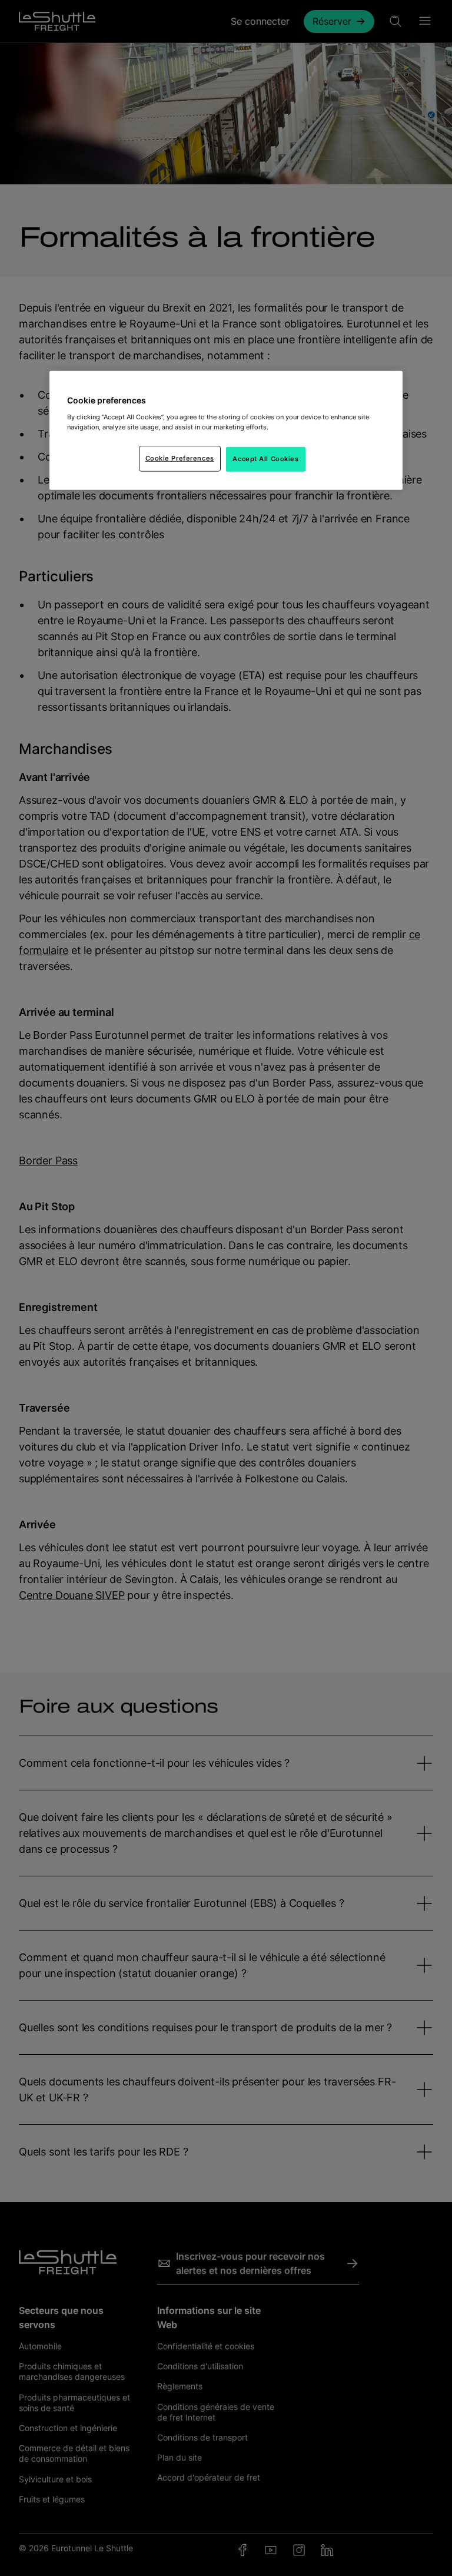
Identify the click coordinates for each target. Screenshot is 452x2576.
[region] (226, 431)
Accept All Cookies (265, 459)
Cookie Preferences (180, 458)
